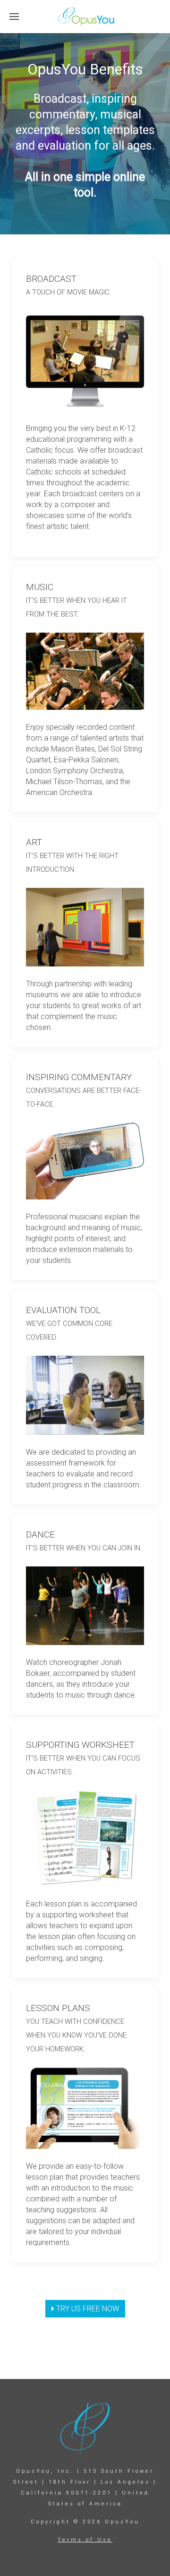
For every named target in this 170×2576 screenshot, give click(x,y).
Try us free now (87, 2309)
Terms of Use (85, 2540)
